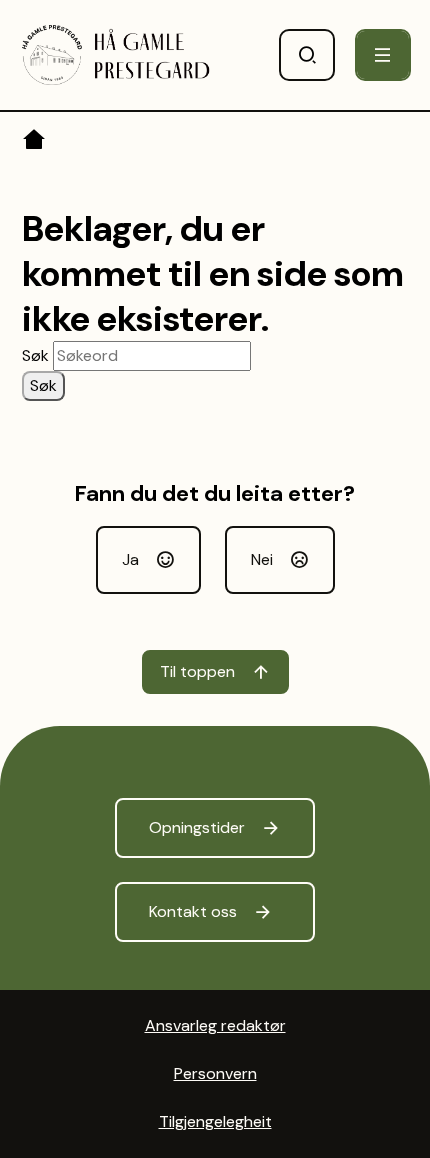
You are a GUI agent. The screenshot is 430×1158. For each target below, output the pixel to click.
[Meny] (383, 55)
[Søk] (307, 55)
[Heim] (35, 143)
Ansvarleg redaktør (215, 1025)
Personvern (215, 1073)
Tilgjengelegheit (215, 1121)
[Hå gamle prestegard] (116, 55)
